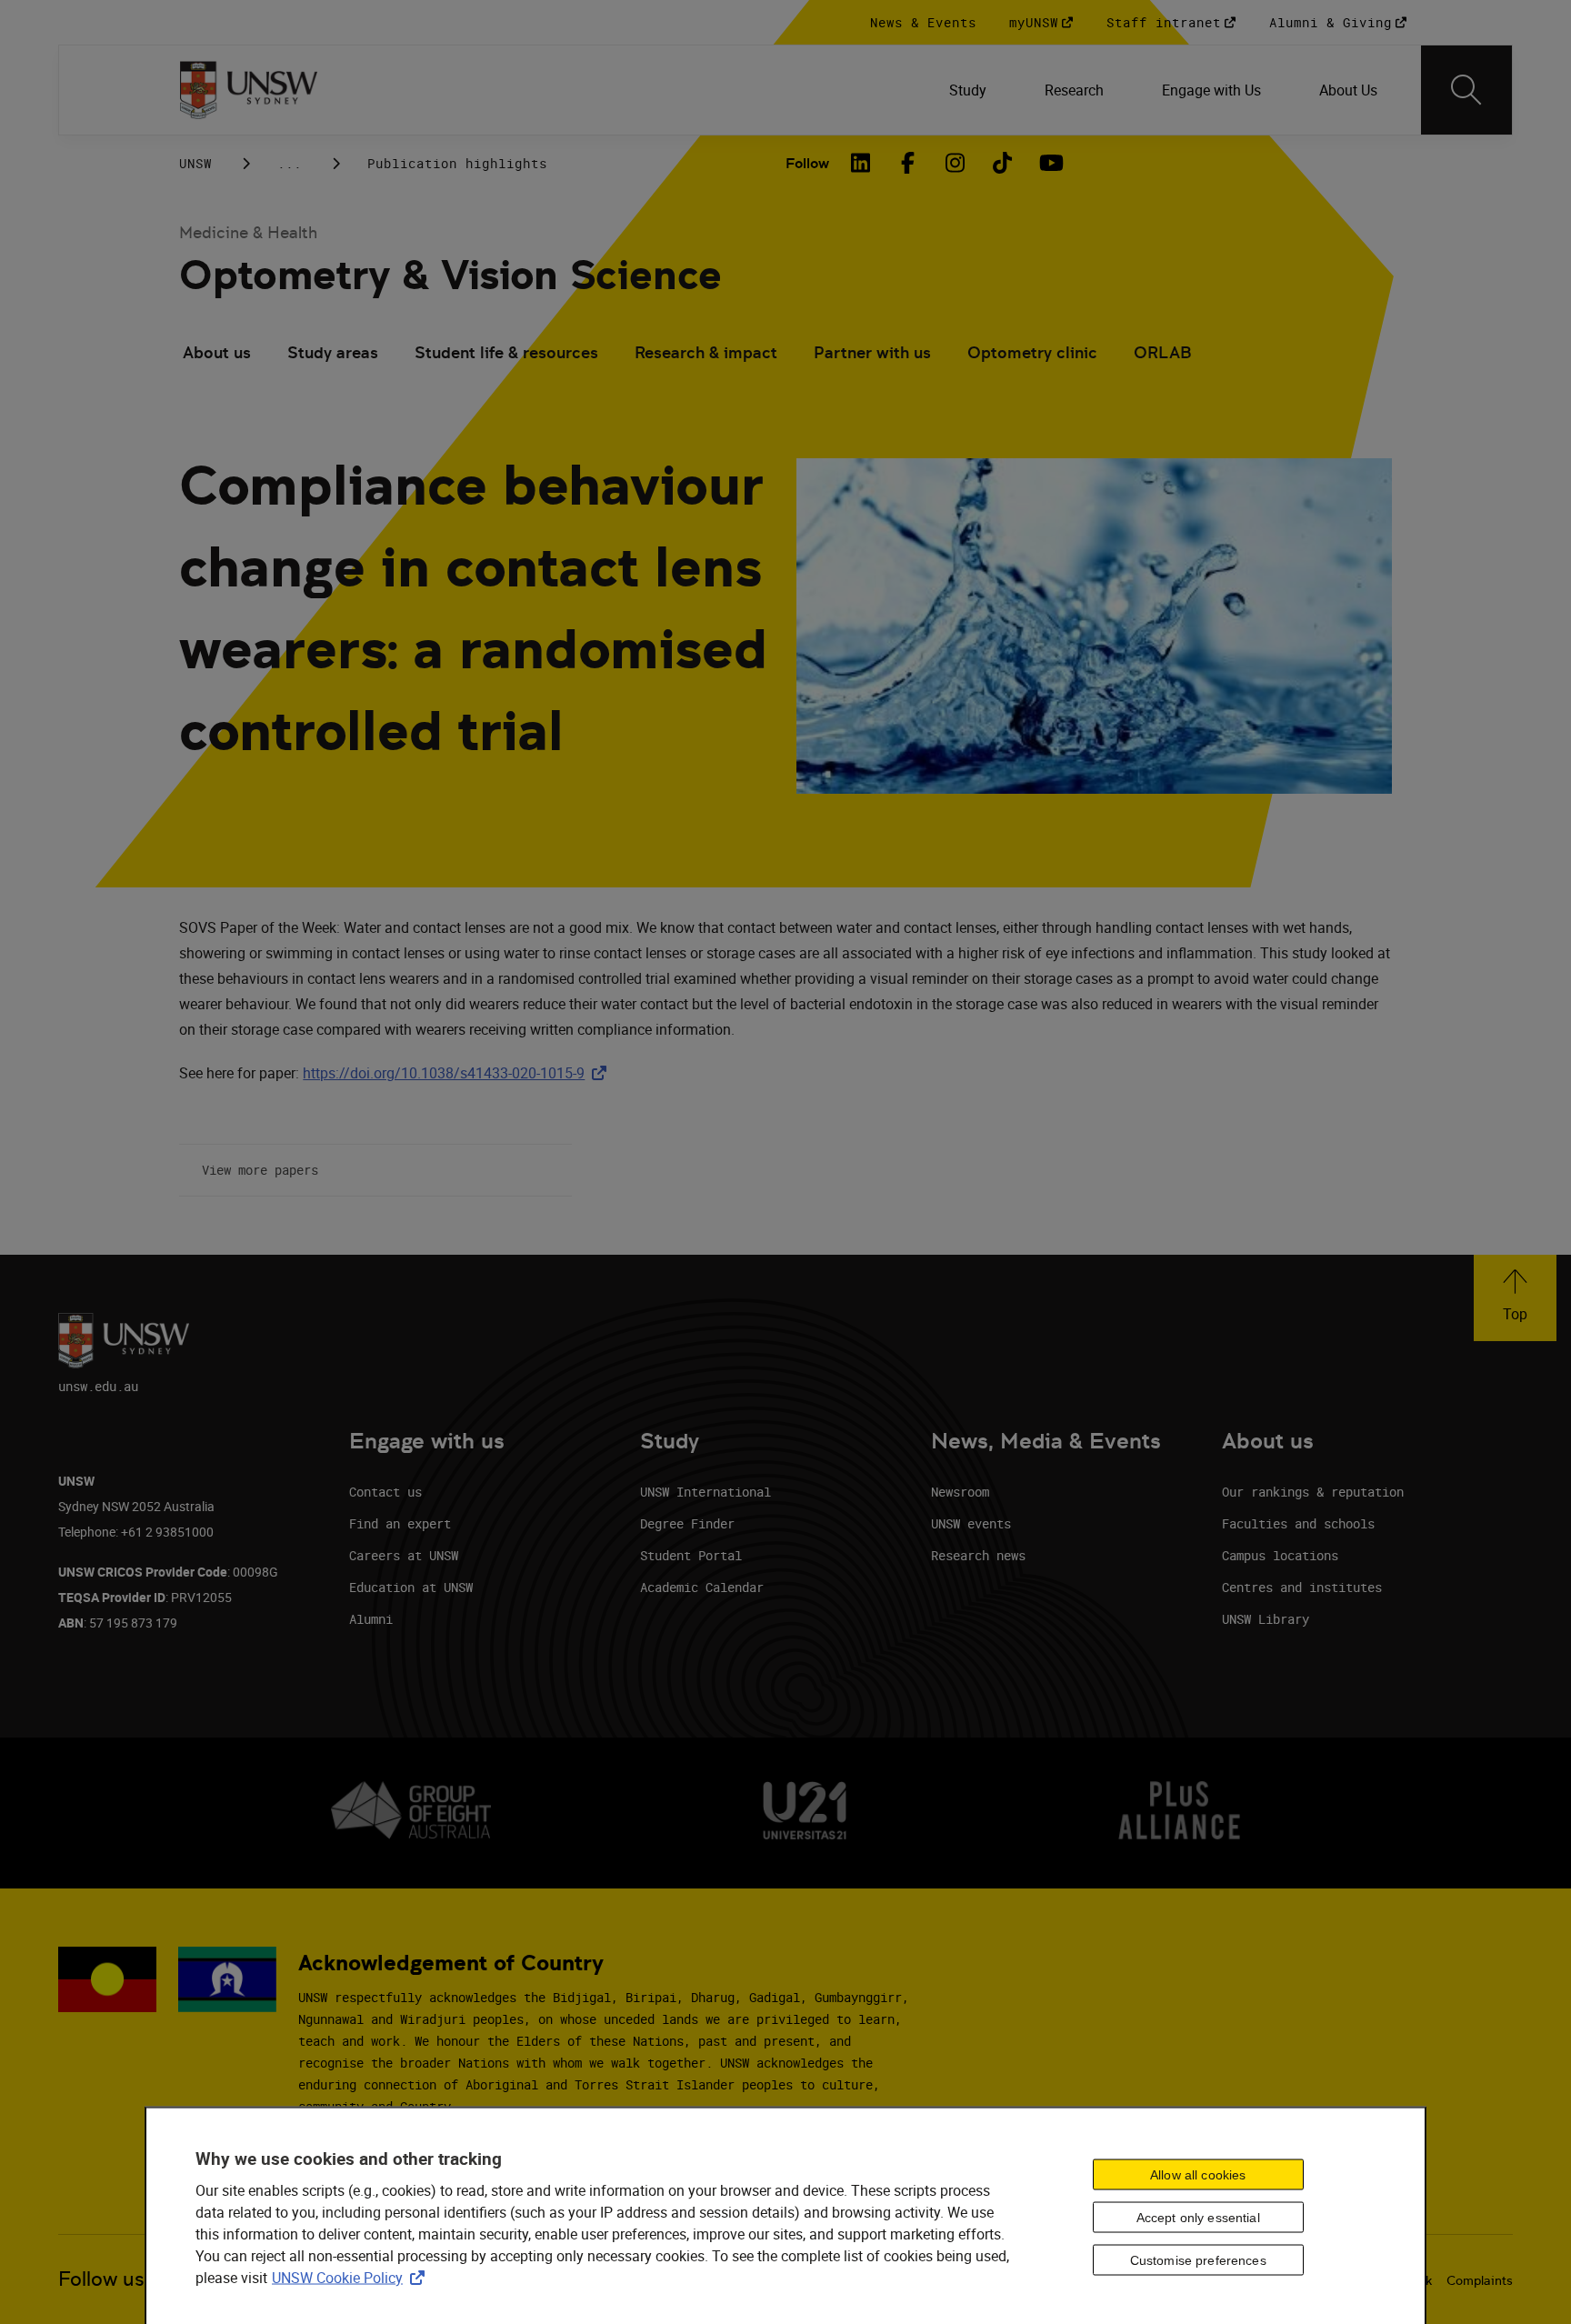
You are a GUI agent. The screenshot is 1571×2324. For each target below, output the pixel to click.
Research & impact (706, 352)
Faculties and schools (1298, 1523)
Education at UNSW (411, 1587)
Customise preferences (1198, 2260)
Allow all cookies (1198, 2175)
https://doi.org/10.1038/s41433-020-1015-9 (458, 1073)
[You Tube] (1049, 163)
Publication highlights (457, 163)
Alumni (371, 1619)
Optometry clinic (1032, 352)
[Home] (249, 90)
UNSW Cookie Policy (352, 2277)
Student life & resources (506, 352)
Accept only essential (1198, 2218)
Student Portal (691, 1555)
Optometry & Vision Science (450, 275)
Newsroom (960, 1492)
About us (217, 352)
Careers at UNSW (404, 1555)
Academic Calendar (702, 1587)
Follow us (101, 2279)
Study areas (333, 352)
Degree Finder (687, 1523)
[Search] (1466, 90)
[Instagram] (955, 163)
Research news (978, 1555)
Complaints (1480, 2280)
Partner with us (872, 352)
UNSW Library (1266, 1619)
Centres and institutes (1302, 1587)
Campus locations (1280, 1555)
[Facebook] (907, 163)
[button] (1515, 1298)
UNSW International (705, 1492)
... (290, 163)
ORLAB (1163, 352)
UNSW (195, 163)
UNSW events (971, 1523)
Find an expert (400, 1523)
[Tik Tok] (1002, 163)
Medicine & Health (248, 232)
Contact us (385, 1492)
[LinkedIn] (860, 163)
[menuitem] (968, 90)
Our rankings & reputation (1313, 1492)
